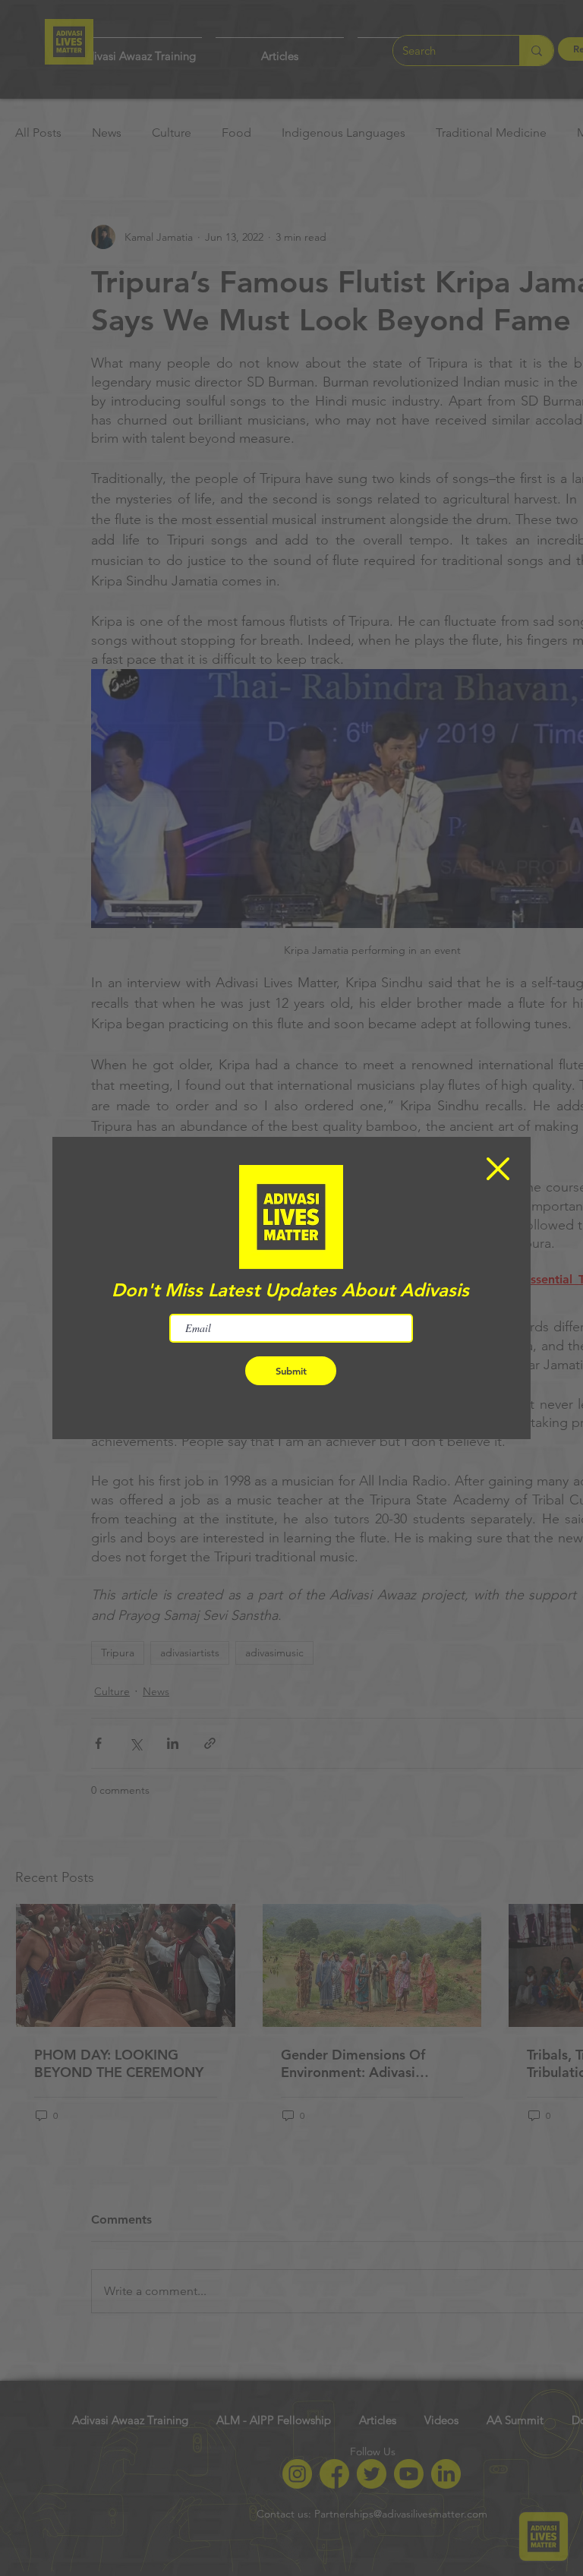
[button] (498, 1169)
